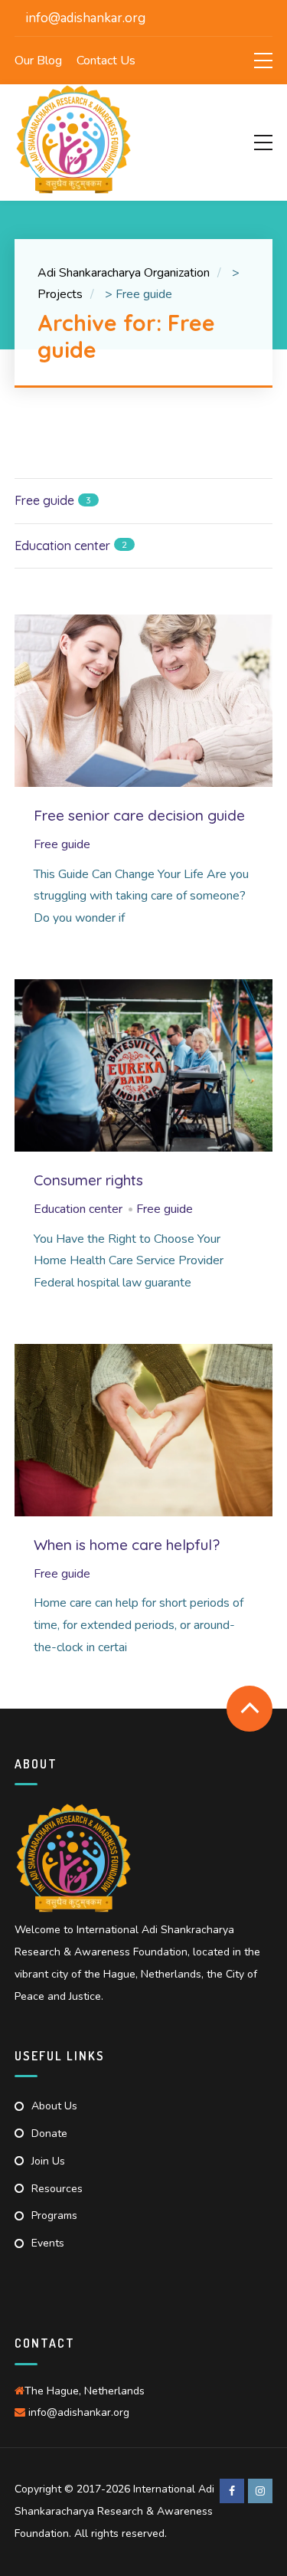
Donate (49, 2134)
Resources (57, 2189)
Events (48, 2243)
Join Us (48, 2161)
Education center (78, 1209)
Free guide (62, 844)
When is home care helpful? (127, 1545)
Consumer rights (88, 1180)
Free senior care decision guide (139, 815)
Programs (54, 2215)
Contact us (106, 61)
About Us (54, 2106)
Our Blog (38, 61)
